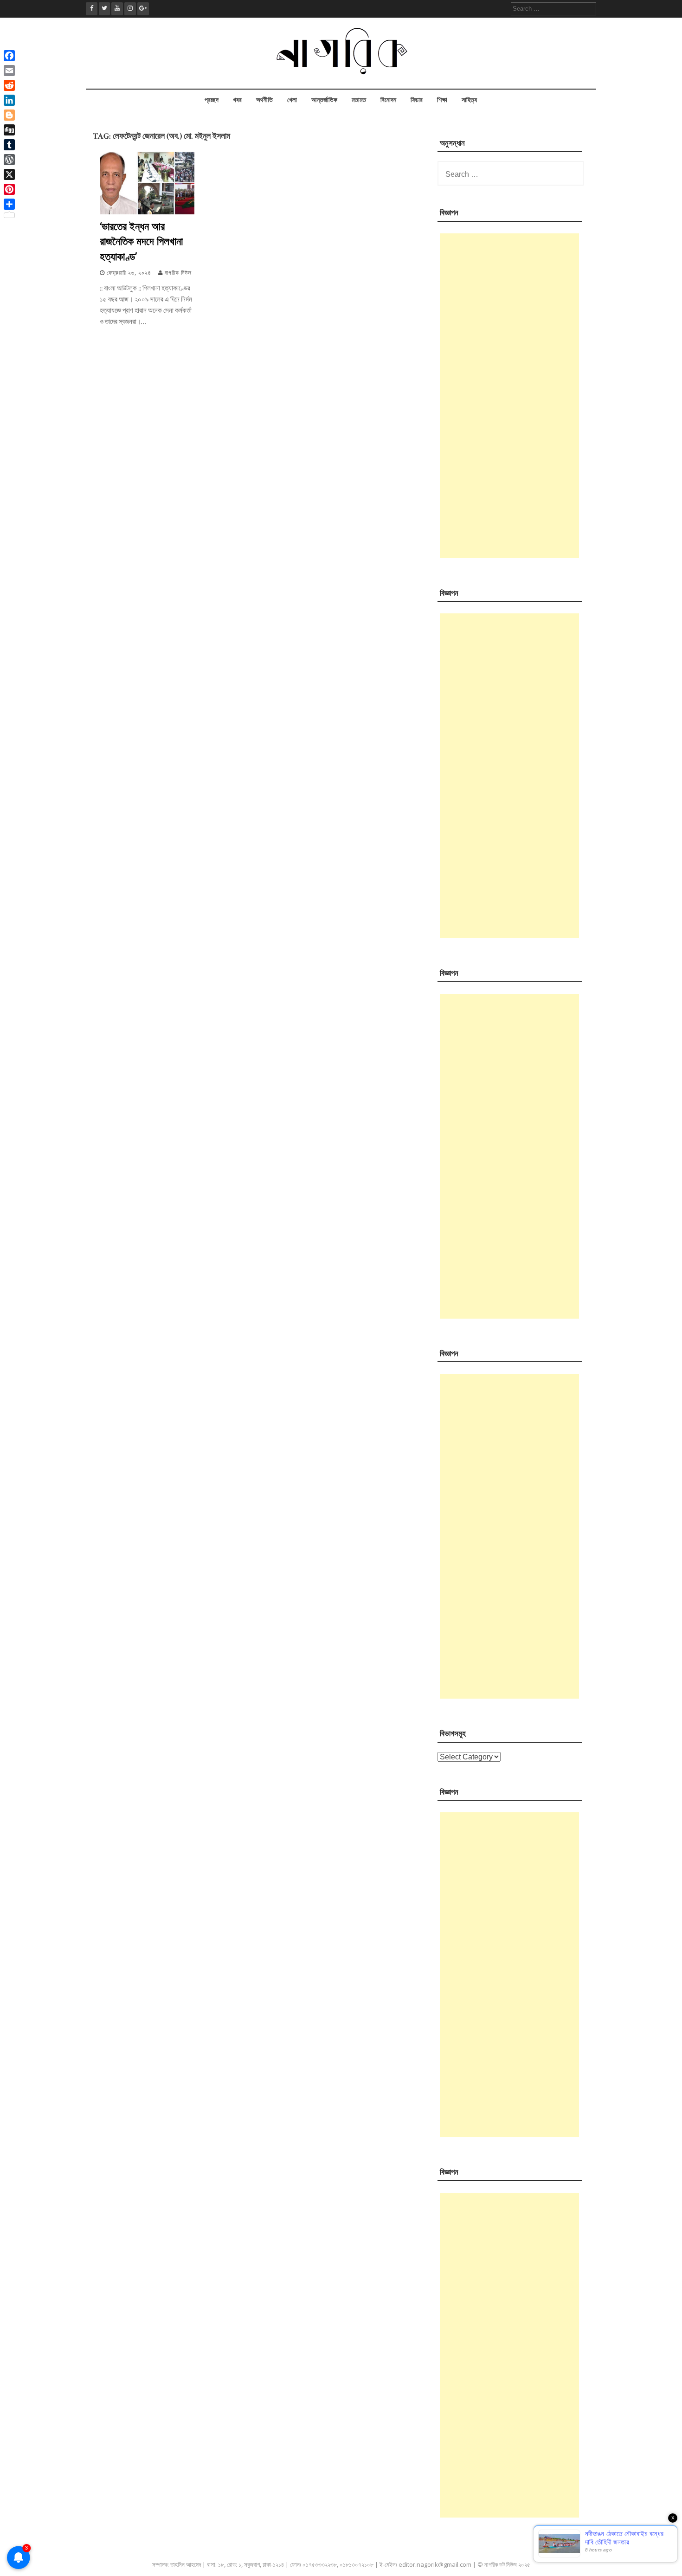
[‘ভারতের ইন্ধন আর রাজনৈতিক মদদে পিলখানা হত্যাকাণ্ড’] (147, 212)
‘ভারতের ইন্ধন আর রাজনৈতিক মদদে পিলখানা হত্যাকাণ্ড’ (141, 241)
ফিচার (417, 100)
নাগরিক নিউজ (178, 273)
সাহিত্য (469, 100)
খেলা (292, 100)
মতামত (359, 100)
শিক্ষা (442, 100)
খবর (237, 100)
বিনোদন (388, 100)
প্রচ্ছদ (212, 100)
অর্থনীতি (264, 100)
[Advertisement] (509, 396)
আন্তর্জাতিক (324, 100)
